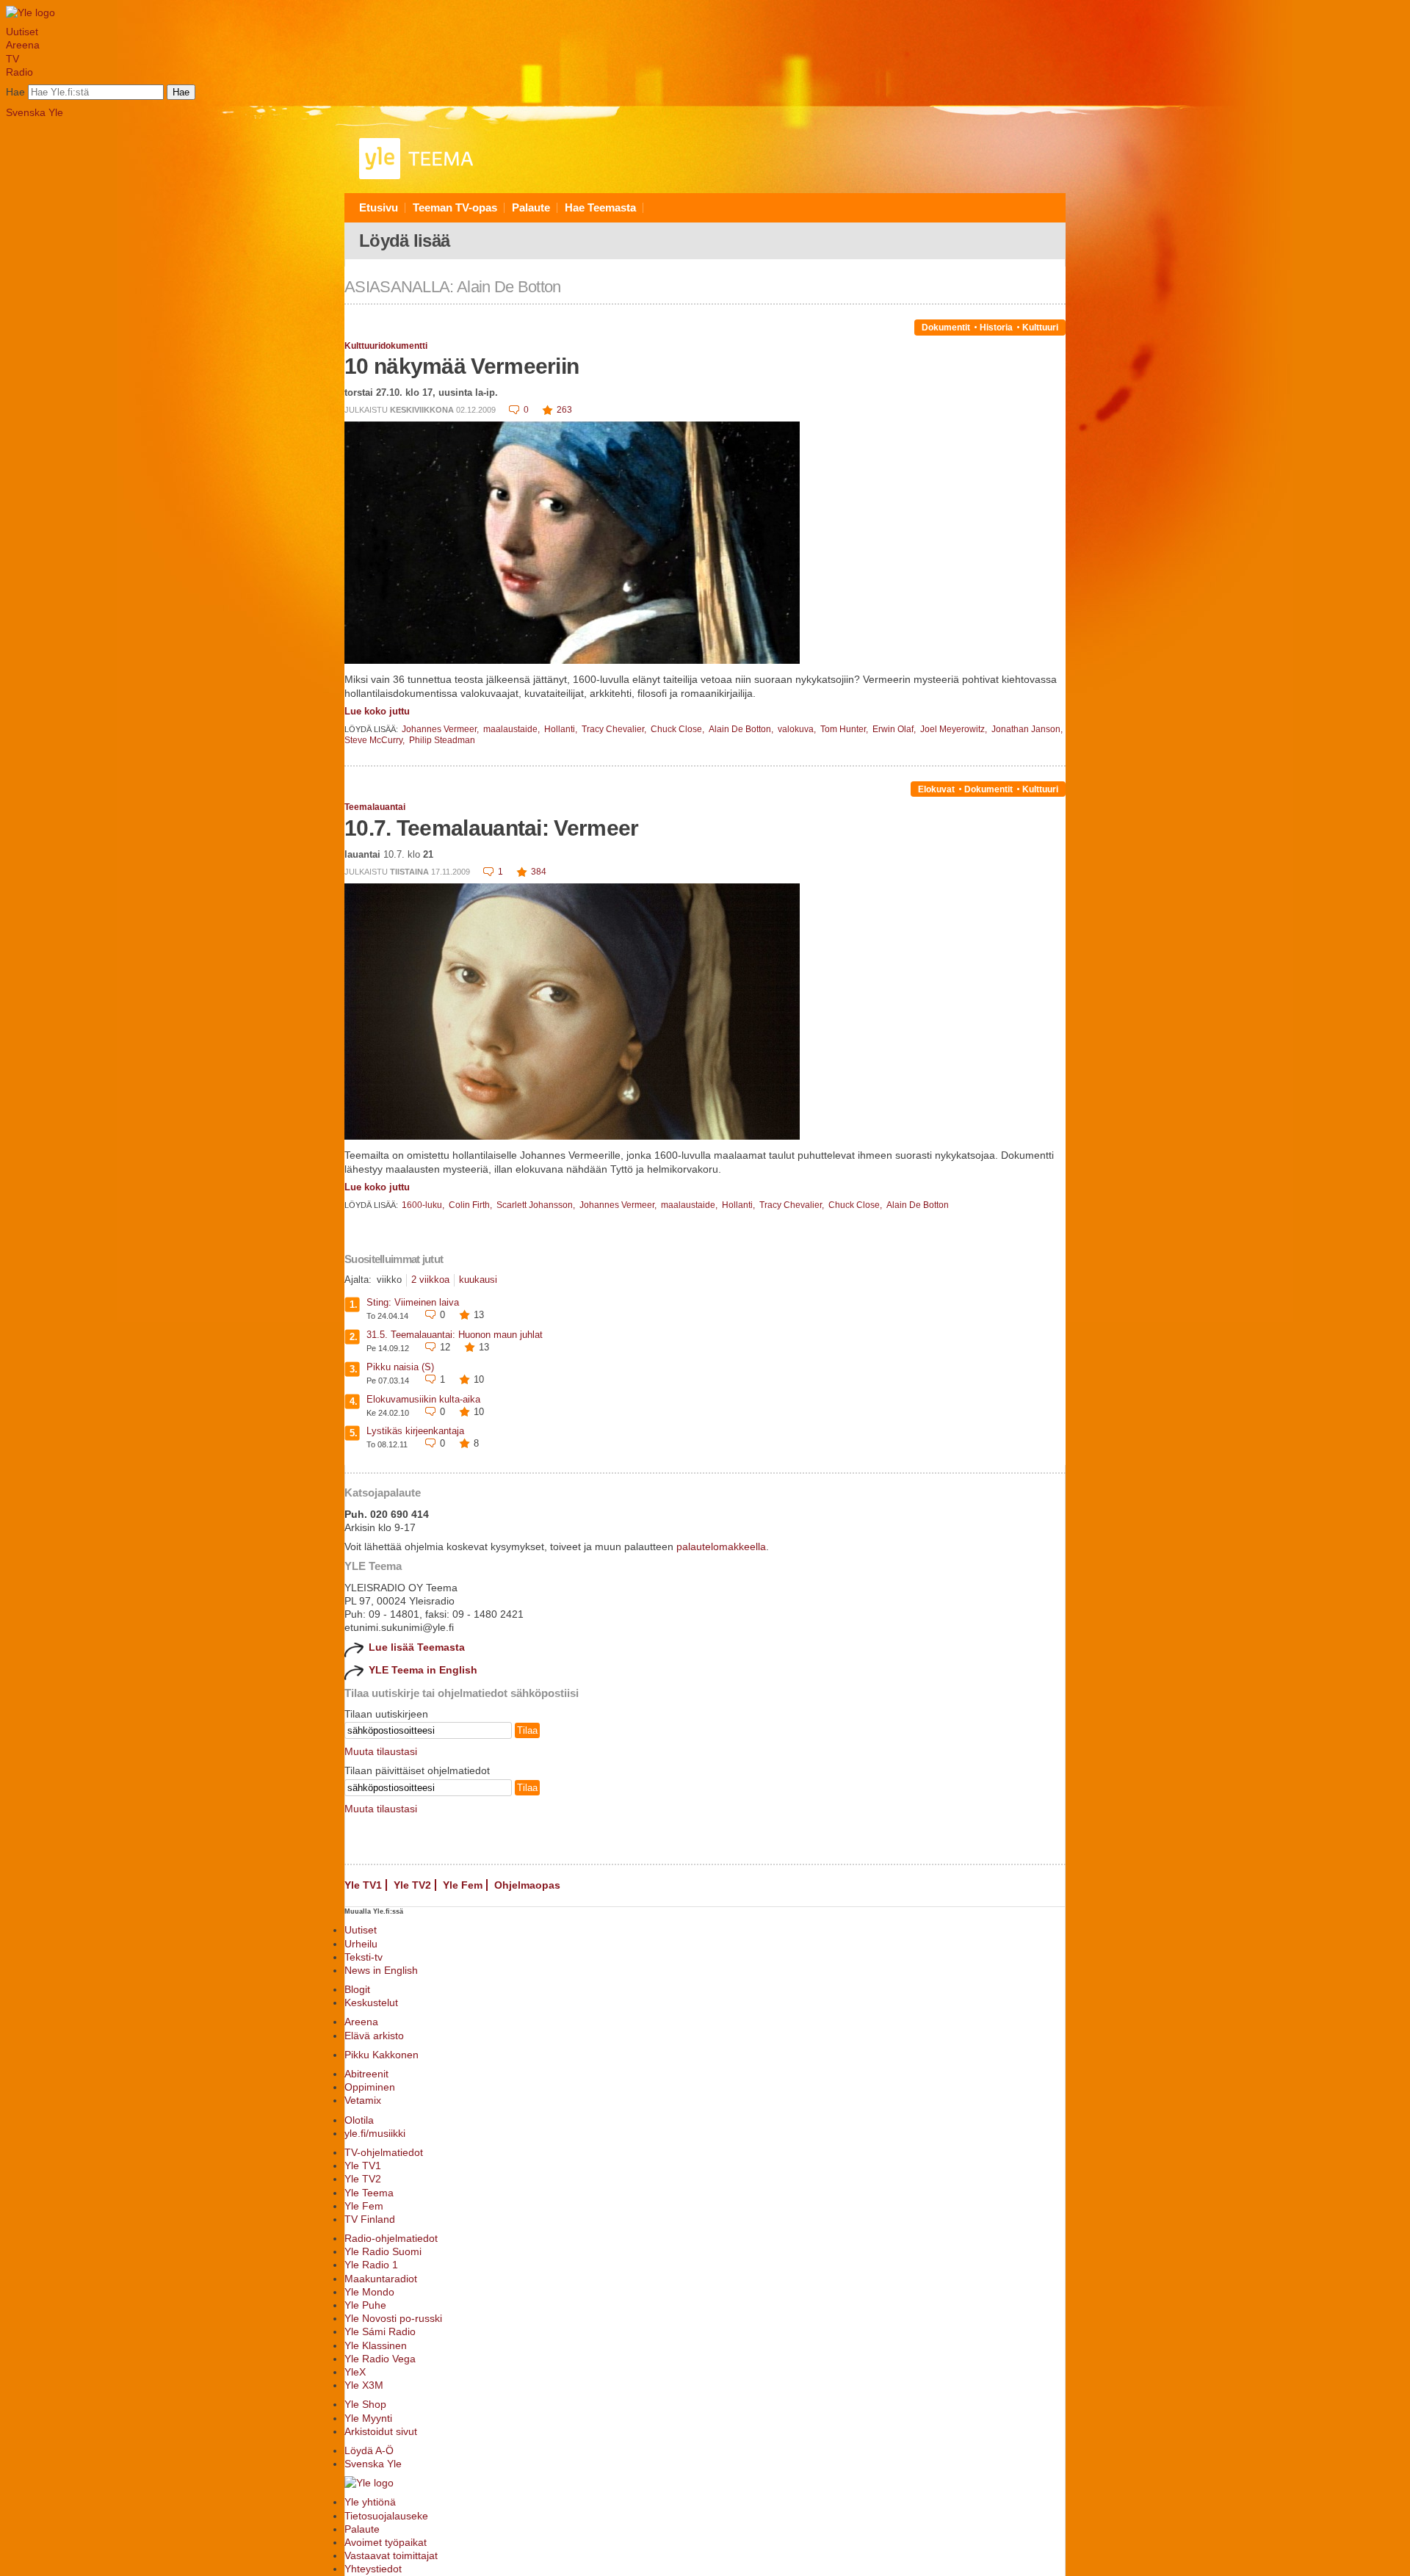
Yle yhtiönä (370, 2502)
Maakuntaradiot (381, 2279)
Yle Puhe (365, 2305)
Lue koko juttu (377, 711)
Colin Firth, (471, 1205)
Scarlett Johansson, (537, 1205)
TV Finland (370, 2219)
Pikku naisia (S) (400, 1367)
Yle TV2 (412, 1885)
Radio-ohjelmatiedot (391, 2238)
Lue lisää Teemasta (417, 1647)
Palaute (531, 207)
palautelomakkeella (721, 1546)
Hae (15, 92)
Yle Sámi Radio (380, 2331)
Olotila (359, 2120)
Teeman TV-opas (455, 207)
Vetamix (363, 2100)
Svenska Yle (35, 112)
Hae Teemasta (600, 207)
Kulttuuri (1040, 328)
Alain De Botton (918, 1205)
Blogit (357, 1989)
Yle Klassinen (376, 2345)
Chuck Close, (679, 729)
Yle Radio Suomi (383, 2251)
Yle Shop (365, 2404)
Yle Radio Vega (380, 2359)
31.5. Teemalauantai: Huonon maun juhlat (455, 1335)
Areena (23, 45)
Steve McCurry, (376, 740)
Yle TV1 (363, 1885)
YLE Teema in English (423, 1670)
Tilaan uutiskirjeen (386, 1714)
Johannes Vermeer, (441, 729)
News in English (381, 1970)
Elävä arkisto (374, 2036)
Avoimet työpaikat (386, 2542)
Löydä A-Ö (369, 2450)
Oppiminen (370, 2087)
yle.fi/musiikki (375, 2133)
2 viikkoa (430, 1280)
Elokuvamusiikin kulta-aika (423, 1399)
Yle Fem (463, 1885)
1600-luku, (424, 1205)
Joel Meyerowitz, (955, 729)
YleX (355, 2372)
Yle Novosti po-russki (393, 2318)
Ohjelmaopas (527, 1885)
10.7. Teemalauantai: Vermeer (491, 828)
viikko (389, 1280)
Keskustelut (371, 2002)
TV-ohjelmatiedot (384, 2152)
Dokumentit (946, 328)
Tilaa (527, 1730)
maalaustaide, (513, 729)
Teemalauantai (375, 807)
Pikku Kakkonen (382, 2055)
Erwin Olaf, (895, 729)
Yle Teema (369, 2193)
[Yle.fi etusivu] (30, 12)
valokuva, (798, 729)
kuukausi (478, 1280)
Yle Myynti (368, 2418)
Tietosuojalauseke (386, 2516)
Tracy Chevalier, (615, 729)
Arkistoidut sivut (381, 2431)
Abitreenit (366, 2074)
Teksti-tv (364, 1957)
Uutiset (22, 32)
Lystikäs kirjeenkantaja (415, 1431)
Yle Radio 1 (371, 2265)
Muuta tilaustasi (381, 1751)
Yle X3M (364, 2385)
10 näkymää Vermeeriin (462, 366)
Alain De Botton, (742, 729)
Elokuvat (936, 789)
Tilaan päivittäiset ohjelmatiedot (417, 1770)
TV (12, 59)
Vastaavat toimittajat (391, 2555)
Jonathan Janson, (1027, 729)
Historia (996, 328)
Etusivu (379, 207)
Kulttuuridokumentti (386, 346)
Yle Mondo (369, 2292)
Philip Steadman (442, 740)
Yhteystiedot (373, 2569)
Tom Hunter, (845, 729)
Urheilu (361, 1944)
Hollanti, (562, 729)
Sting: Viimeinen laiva (413, 1302)
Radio (19, 72)
